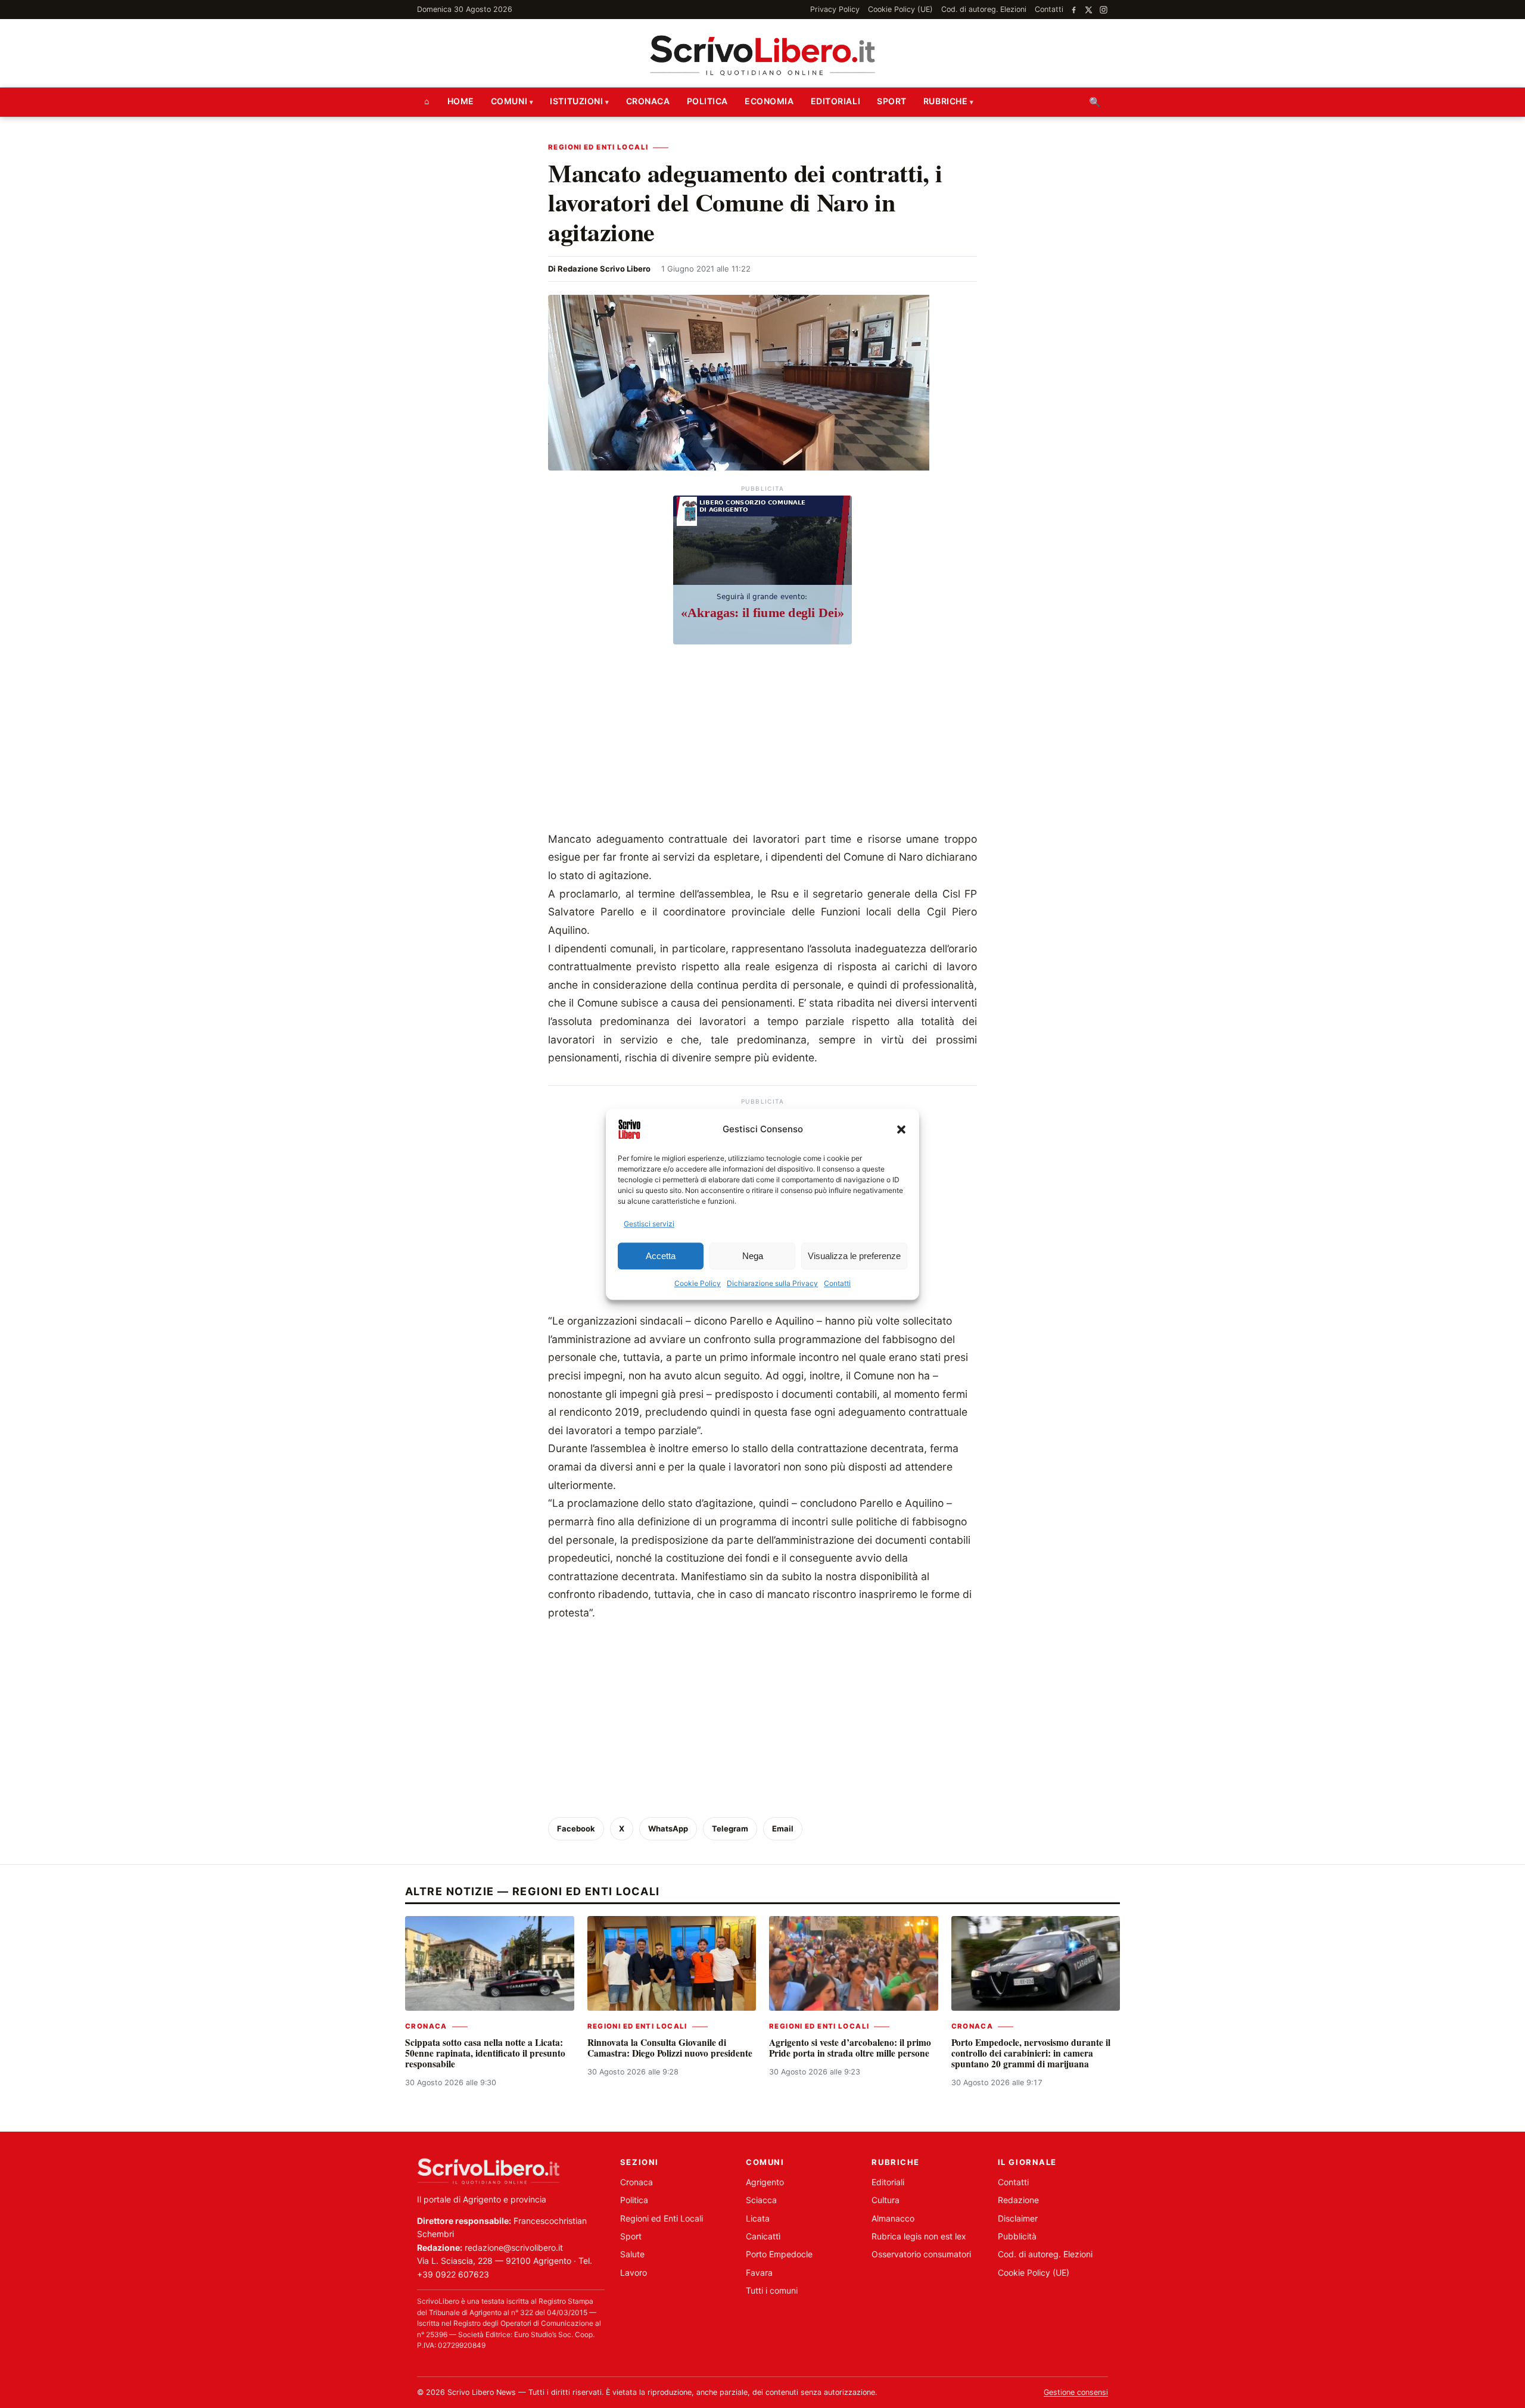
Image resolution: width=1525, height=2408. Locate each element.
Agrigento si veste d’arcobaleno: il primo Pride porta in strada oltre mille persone (850, 2048)
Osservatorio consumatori (921, 2254)
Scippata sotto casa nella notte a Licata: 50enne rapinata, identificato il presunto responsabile (485, 2053)
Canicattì (763, 2236)
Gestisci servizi (649, 1224)
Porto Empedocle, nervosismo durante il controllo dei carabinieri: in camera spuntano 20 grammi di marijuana (1031, 2053)
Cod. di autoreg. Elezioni (984, 9)
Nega (753, 1256)
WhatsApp (668, 1828)
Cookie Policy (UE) (900, 9)
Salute (632, 2254)
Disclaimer (1018, 2218)
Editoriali (836, 101)
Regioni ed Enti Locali (598, 147)
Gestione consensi (1076, 2392)
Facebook (576, 1828)
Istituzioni (576, 101)
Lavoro (634, 2273)
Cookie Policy (698, 1284)
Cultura (886, 2200)
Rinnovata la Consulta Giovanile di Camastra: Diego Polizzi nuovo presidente (670, 2048)
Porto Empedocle (779, 2254)
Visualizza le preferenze (854, 1256)
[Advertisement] (762, 741)
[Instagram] (1104, 10)
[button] (901, 1129)
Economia (769, 101)
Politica (707, 101)
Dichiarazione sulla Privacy (772, 1284)
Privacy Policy (835, 9)
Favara (759, 2273)
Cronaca (648, 101)
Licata (758, 2218)
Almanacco (893, 2218)
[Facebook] (1074, 10)
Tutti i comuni (772, 2290)
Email (783, 1828)
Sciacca (761, 2200)
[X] (1089, 10)
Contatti (837, 1284)
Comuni (509, 101)
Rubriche (945, 101)
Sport (892, 101)
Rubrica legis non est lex (919, 2236)
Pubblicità (1017, 2236)
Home (461, 101)
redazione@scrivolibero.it (514, 2247)
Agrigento (765, 2182)
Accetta (661, 1256)
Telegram (730, 1828)
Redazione (1018, 2200)
